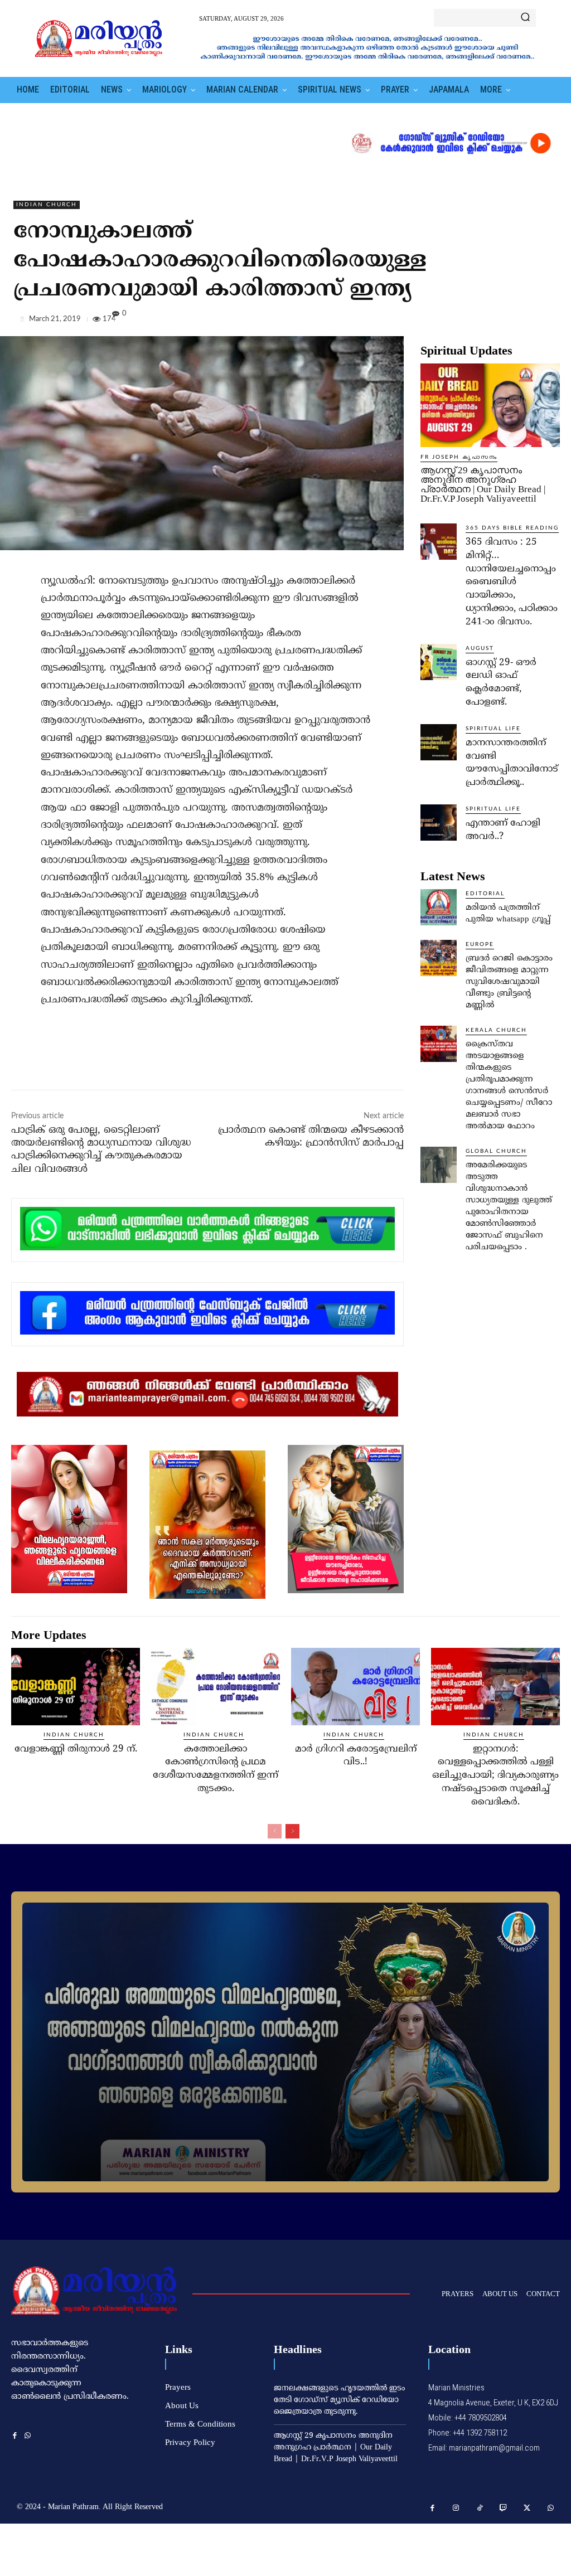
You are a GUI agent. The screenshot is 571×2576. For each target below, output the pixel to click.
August (480, 648)
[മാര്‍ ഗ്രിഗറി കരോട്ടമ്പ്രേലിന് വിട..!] (355, 1687)
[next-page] (292, 1831)
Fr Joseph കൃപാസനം (459, 457)
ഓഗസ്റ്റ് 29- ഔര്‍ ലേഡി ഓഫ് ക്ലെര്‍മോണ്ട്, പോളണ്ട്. (501, 683)
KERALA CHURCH (496, 1030)
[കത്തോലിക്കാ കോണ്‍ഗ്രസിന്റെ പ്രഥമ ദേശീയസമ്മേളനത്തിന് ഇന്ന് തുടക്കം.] (216, 1687)
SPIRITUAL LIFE (493, 729)
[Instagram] (456, 2508)
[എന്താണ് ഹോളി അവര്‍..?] (439, 823)
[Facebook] (472, 321)
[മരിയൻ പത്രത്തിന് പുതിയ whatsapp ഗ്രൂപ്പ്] (439, 907)
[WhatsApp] (549, 321)
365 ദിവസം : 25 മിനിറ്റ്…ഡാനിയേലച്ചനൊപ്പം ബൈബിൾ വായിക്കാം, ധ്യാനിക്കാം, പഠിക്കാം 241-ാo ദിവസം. (512, 582)
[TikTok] (480, 2508)
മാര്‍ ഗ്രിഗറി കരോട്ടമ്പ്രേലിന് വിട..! (356, 1756)
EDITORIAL (485, 894)
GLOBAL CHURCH (496, 1151)
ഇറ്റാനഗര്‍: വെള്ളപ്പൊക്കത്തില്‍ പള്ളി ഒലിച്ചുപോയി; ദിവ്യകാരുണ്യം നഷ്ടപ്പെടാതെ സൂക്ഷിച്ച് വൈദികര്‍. (495, 1776)
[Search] (525, 18)
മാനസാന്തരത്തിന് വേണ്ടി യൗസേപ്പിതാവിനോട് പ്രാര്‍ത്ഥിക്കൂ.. (512, 763)
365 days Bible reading (512, 528)
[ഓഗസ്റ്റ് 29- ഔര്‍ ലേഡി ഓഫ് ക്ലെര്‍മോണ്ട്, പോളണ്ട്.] (439, 662)
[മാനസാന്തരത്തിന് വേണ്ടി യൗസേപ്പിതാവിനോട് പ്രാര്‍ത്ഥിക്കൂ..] (439, 742)
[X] (497, 321)
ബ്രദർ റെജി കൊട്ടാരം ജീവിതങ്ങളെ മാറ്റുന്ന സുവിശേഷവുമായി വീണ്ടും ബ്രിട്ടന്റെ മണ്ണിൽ (509, 982)
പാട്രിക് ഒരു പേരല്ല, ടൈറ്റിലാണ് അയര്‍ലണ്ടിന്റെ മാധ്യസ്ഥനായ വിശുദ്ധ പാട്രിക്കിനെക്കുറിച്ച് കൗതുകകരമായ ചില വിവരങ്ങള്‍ (101, 1150)
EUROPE (480, 944)
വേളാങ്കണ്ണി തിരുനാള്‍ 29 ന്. (76, 1749)
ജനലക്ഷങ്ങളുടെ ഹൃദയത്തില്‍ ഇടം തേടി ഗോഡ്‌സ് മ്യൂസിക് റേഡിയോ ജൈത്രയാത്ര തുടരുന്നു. (340, 2400)
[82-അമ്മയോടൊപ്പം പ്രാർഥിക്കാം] (285, 2042)
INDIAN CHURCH (47, 205)
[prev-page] (275, 1831)
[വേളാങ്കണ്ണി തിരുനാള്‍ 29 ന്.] (76, 1687)
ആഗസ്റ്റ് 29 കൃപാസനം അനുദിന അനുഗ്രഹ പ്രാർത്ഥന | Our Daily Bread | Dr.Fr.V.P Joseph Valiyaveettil (483, 484)
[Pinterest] (523, 321)
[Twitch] (504, 2508)
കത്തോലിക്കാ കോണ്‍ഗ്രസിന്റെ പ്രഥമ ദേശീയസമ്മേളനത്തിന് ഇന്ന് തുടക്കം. (216, 1769)
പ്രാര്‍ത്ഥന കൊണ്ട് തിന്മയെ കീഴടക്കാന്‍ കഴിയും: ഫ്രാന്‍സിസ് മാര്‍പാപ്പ (311, 1137)
